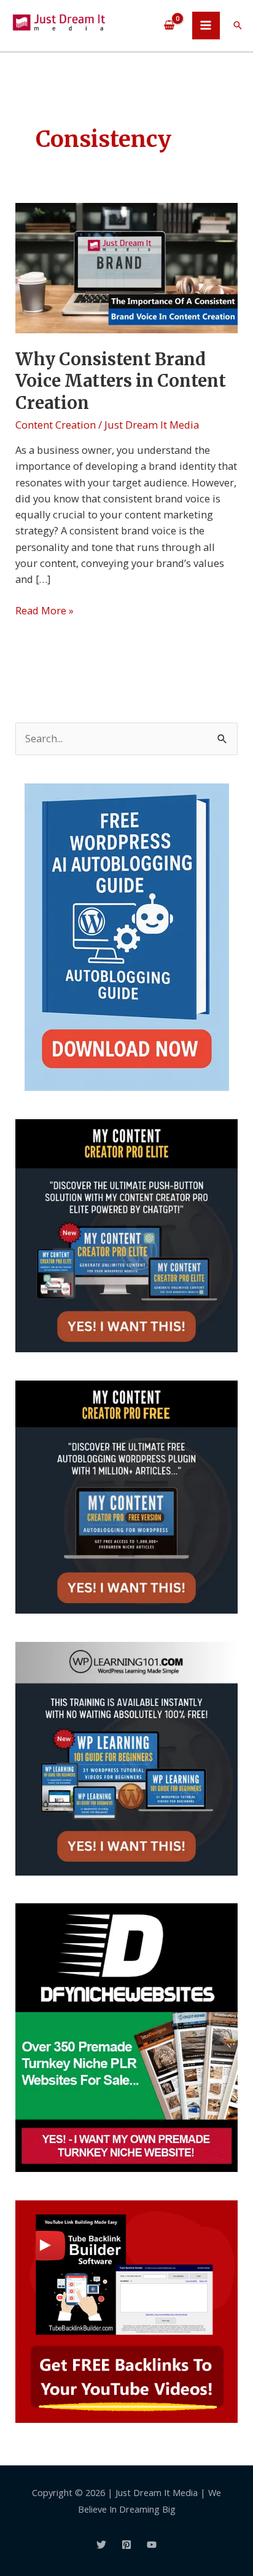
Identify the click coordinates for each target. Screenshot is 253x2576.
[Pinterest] (126, 2545)
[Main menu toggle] (206, 26)
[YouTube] (152, 2545)
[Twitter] (101, 2545)
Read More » (45, 610)
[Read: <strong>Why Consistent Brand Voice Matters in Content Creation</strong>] (126, 267)
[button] (238, 25)
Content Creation (56, 425)
